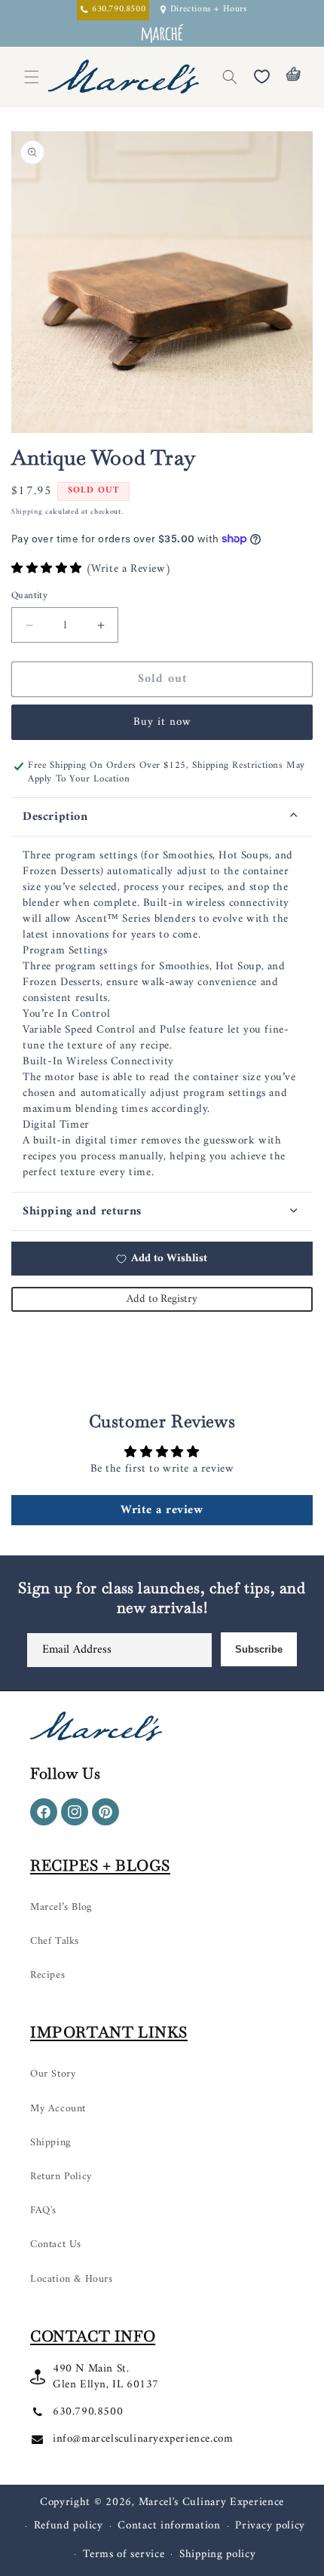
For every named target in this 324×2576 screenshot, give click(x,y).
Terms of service (124, 2555)
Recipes (47, 1975)
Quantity (29, 596)
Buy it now (162, 722)
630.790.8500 (88, 2412)
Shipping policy (218, 2555)
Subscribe (259, 1649)
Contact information (169, 2526)
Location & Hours (72, 2279)
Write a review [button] (162, 1510)
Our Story (53, 2074)
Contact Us (56, 2244)
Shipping (27, 512)
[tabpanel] (162, 1014)
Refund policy (69, 2526)
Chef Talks (55, 1941)
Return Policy (61, 2177)
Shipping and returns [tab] (82, 1211)
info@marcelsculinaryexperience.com (143, 2439)
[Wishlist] (261, 77)
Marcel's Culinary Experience (212, 2502)
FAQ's (43, 2211)
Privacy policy (270, 2526)
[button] (230, 77)
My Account (58, 2109)
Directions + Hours (209, 10)
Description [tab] (55, 817)
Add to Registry (162, 1299)
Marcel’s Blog (61, 1907)
